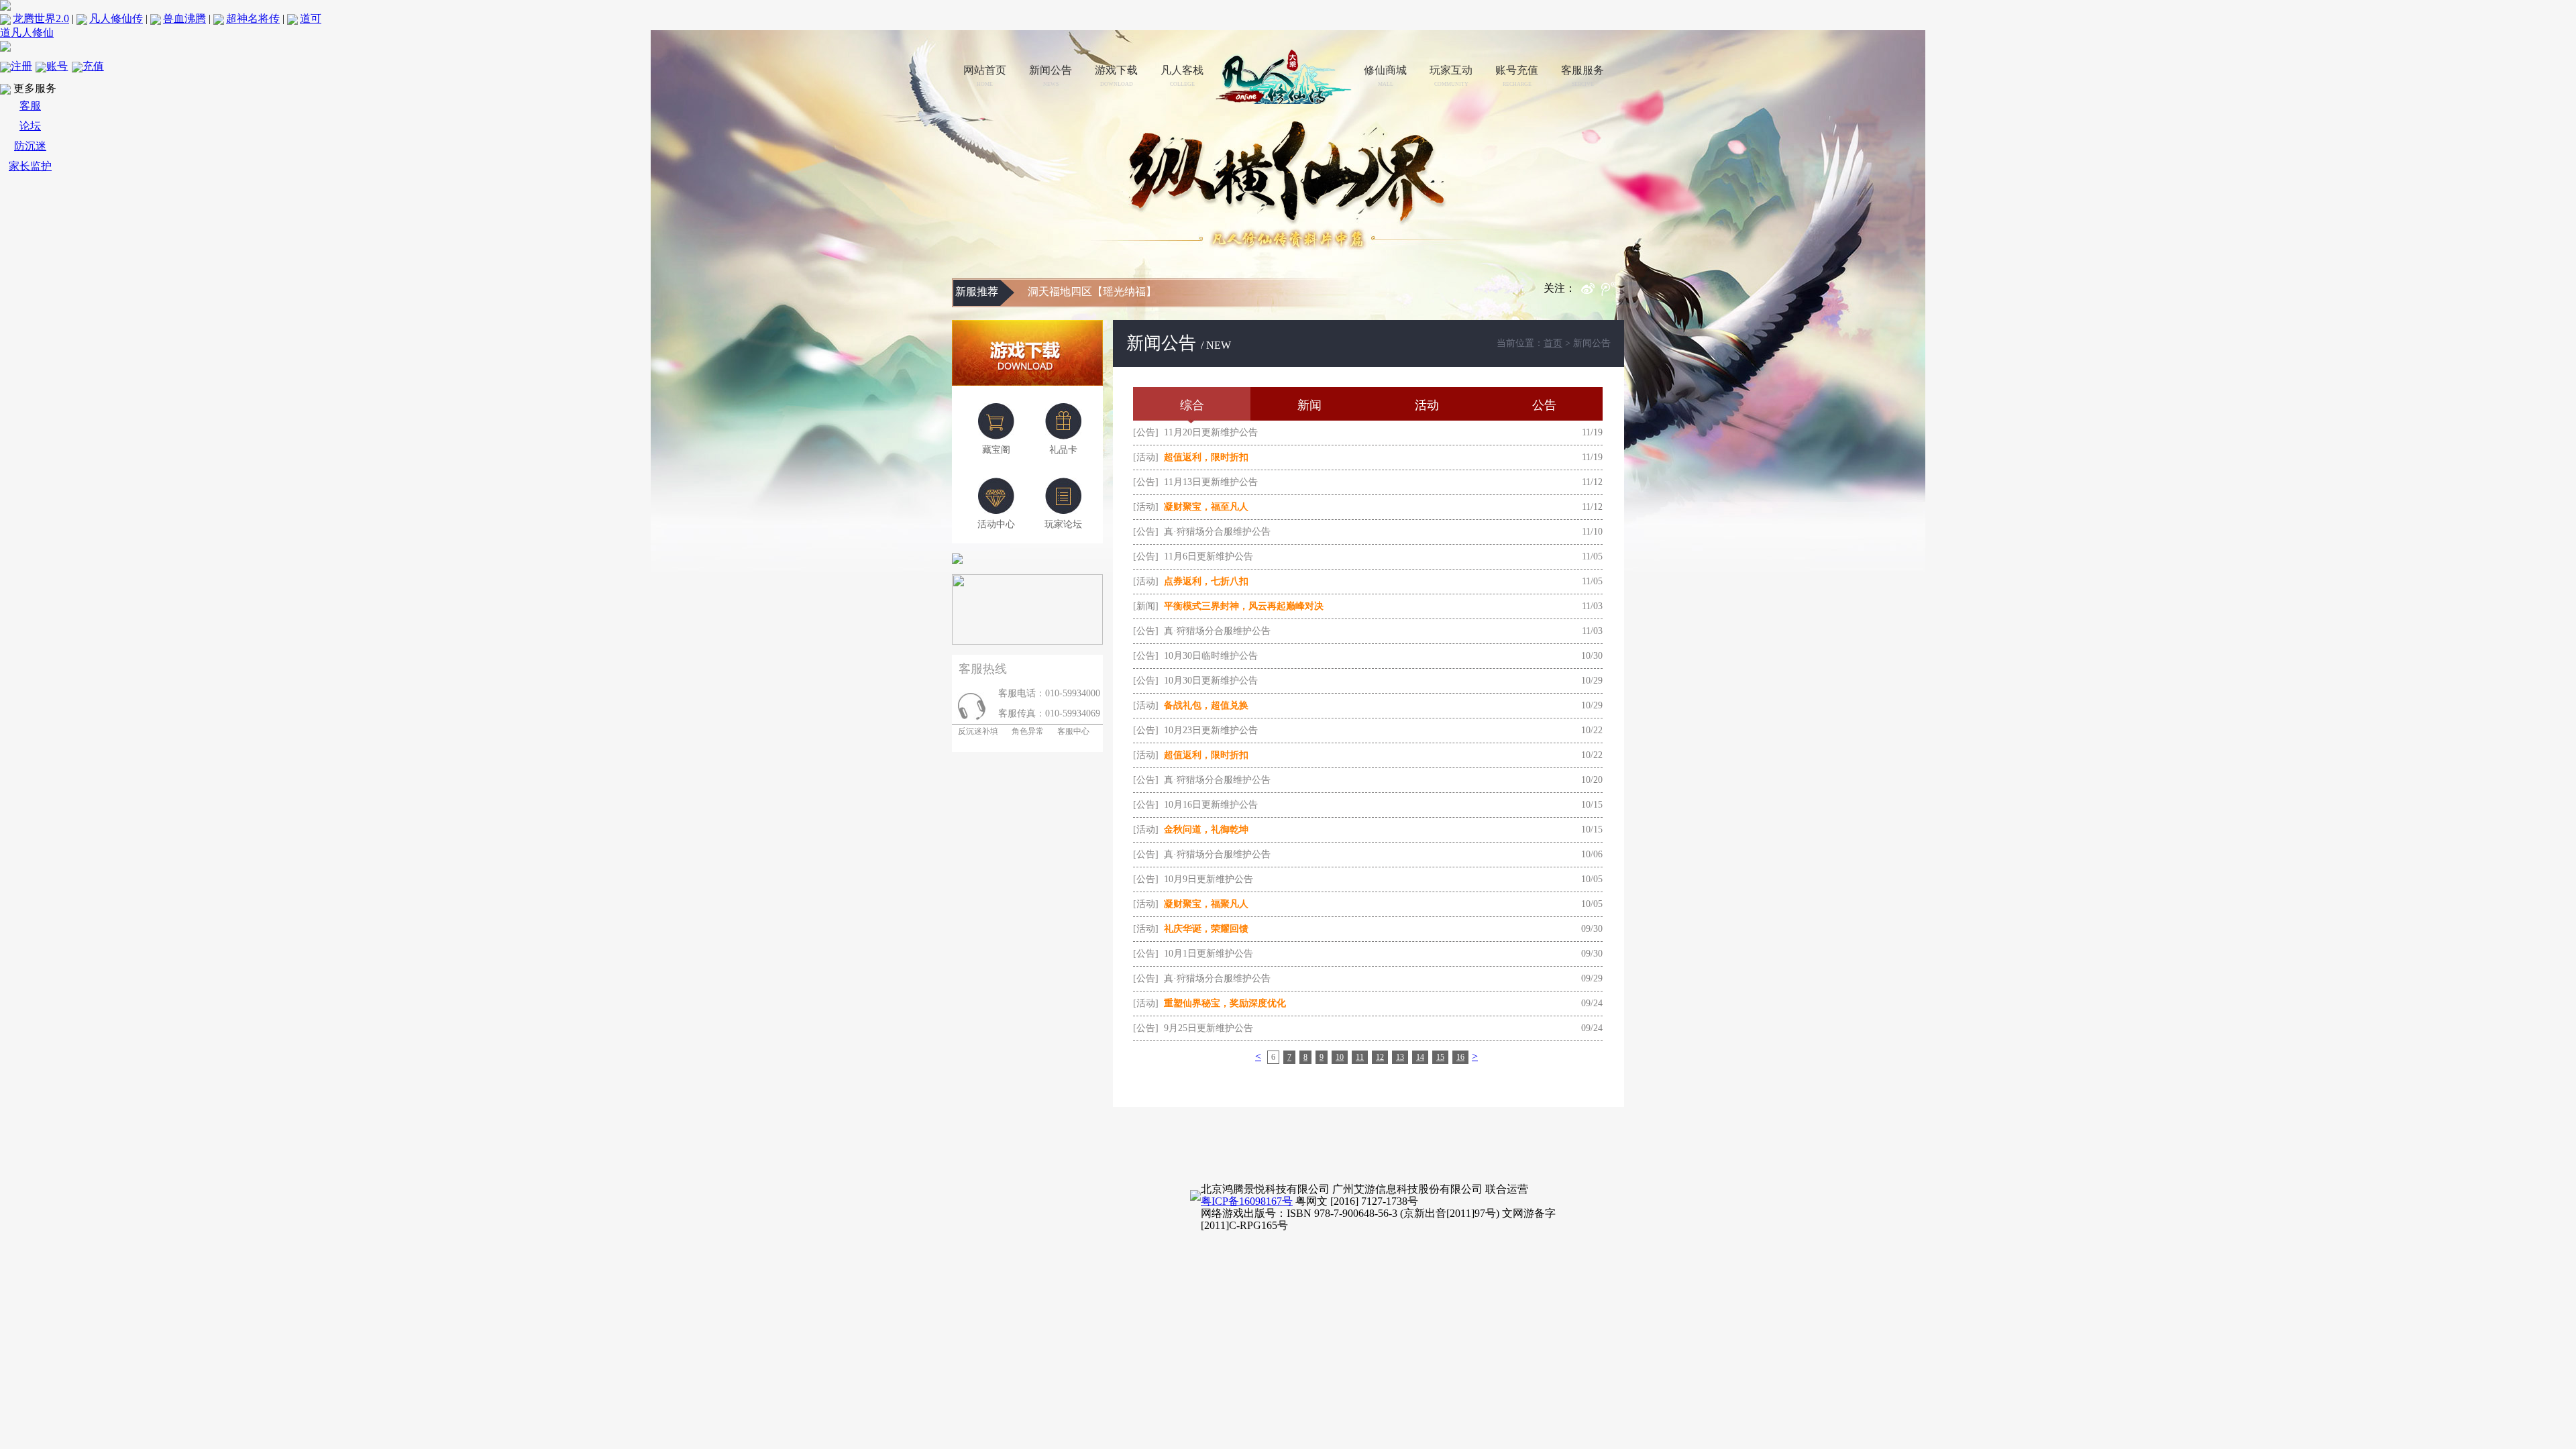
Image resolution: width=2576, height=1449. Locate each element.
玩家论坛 (1063, 524)
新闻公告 (1051, 76)
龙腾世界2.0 (41, 18)
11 (1360, 1057)
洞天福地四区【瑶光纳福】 (1092, 291)
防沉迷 (30, 146)
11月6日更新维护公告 (1209, 556)
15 (1440, 1057)
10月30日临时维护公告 (1211, 656)
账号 (57, 66)
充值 (93, 66)
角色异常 (1028, 731)
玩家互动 (1451, 76)
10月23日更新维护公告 (1211, 730)
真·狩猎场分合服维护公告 (1217, 532)
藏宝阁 (996, 450)
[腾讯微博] (1613, 292)
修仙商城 (1385, 76)
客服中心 (1073, 731)
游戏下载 (1116, 76)
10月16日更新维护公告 (1211, 805)
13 (1400, 1057)
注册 (21, 66)
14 (1420, 1057)
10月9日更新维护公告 (1209, 879)
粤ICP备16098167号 (1247, 1201)
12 (1380, 1057)
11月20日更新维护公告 (1211, 432)
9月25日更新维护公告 (1209, 1028)
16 (1460, 1057)
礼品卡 (1063, 450)
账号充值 (1517, 76)
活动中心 (996, 524)
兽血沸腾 (184, 18)
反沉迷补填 (975, 731)
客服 (30, 106)
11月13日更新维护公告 (1211, 482)
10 (1340, 1057)
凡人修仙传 (116, 18)
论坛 (30, 126)
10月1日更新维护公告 (1209, 954)
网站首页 (985, 76)
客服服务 (1582, 76)
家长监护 (30, 166)
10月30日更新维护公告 (1211, 681)
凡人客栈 (1182, 76)
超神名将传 (253, 18)
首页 (1553, 343)
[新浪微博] (1591, 292)
